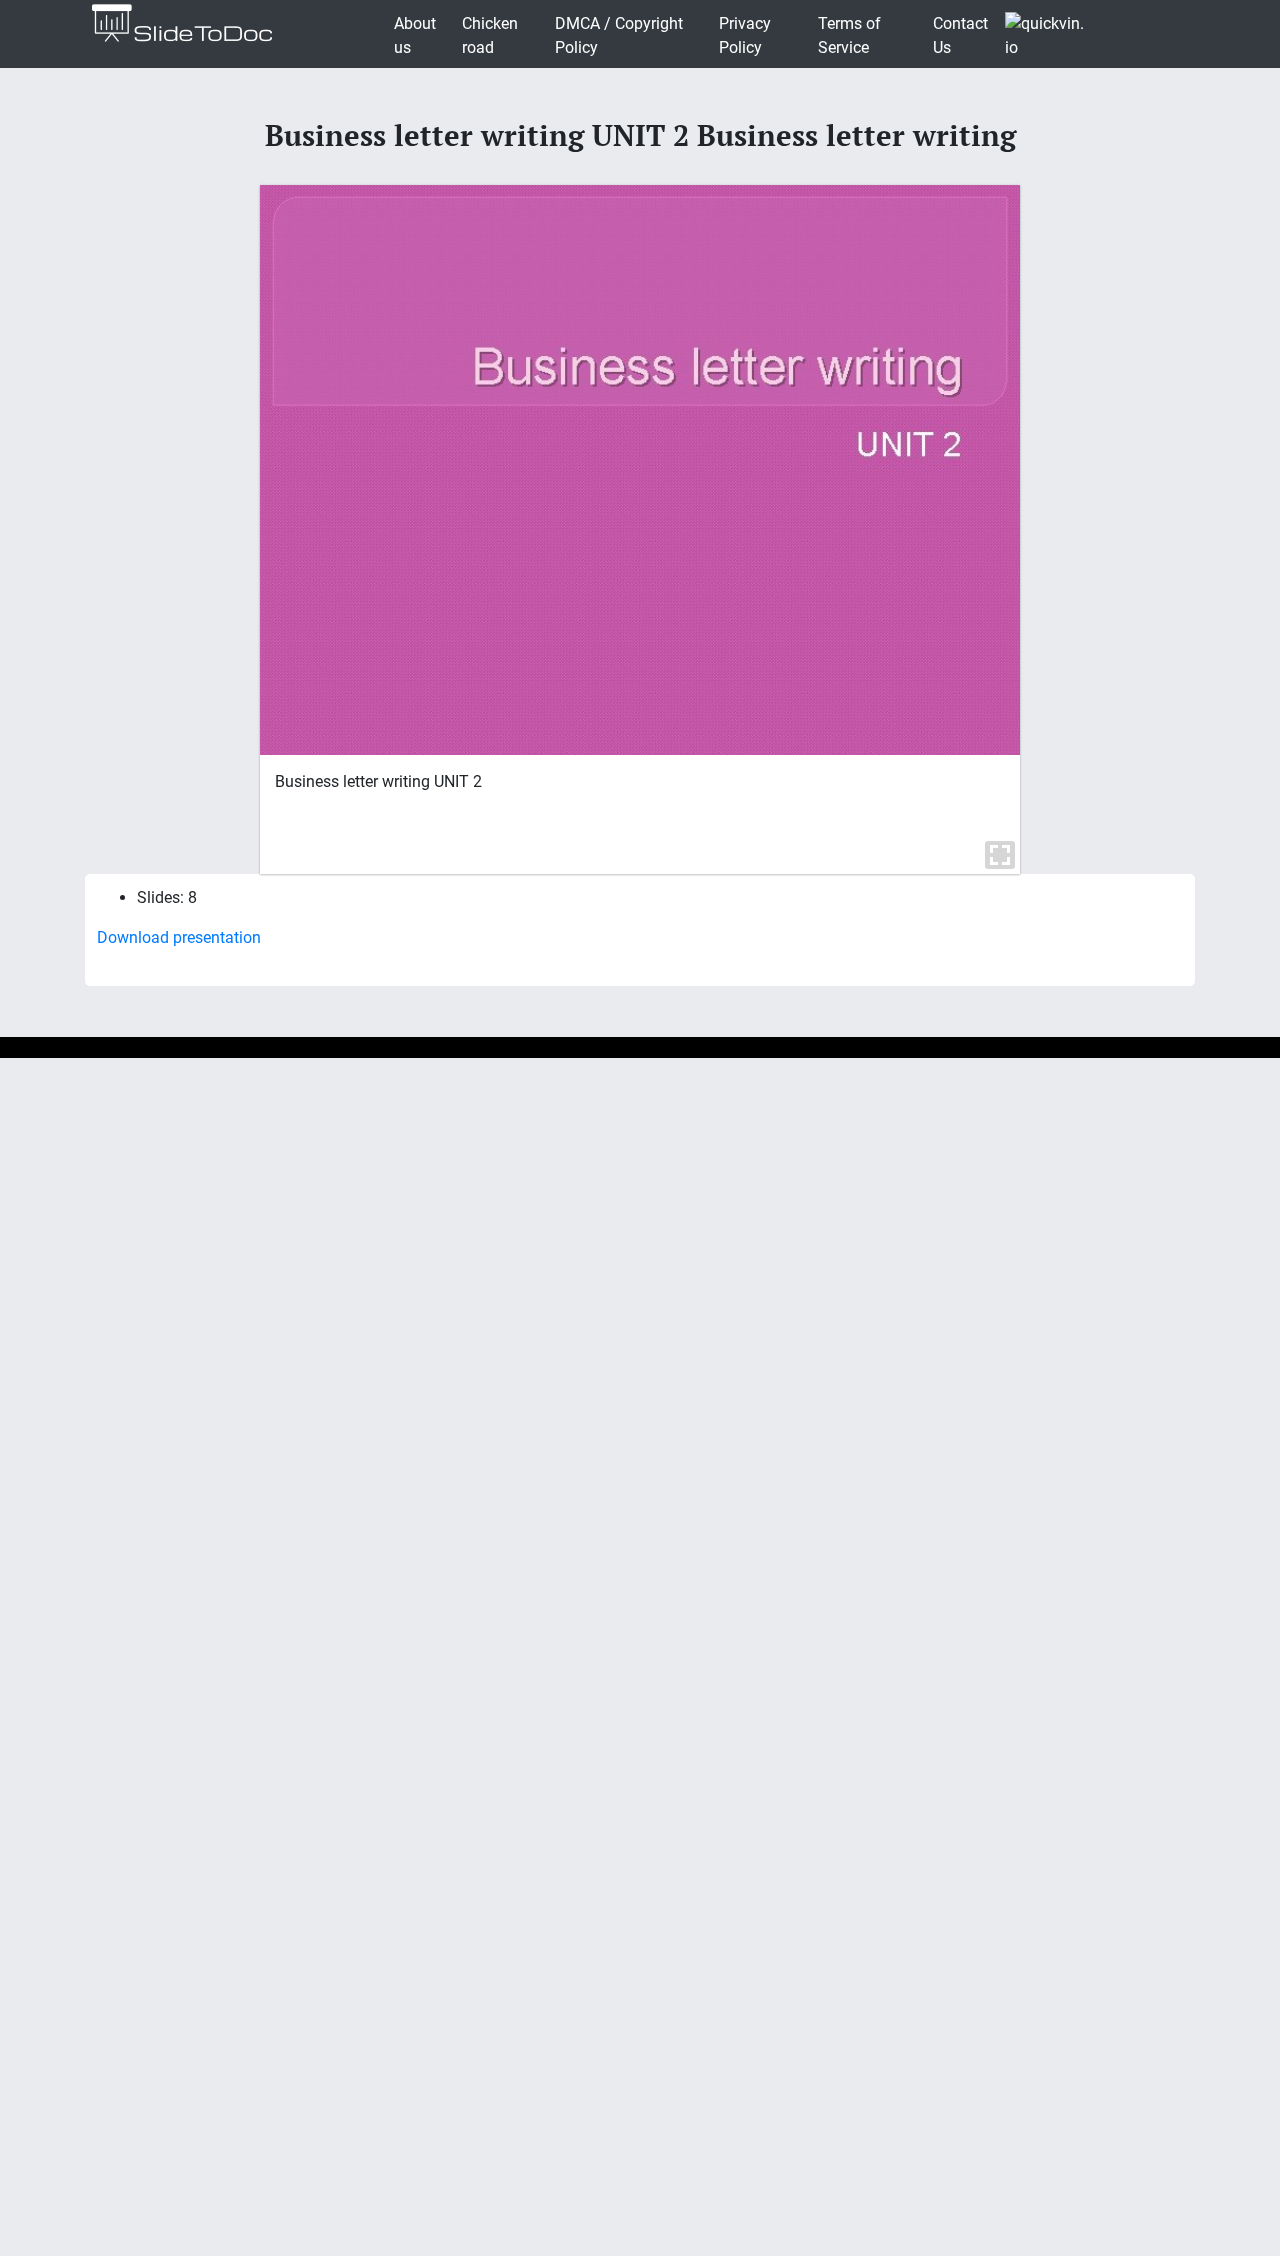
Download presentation (179, 937)
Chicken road (490, 35)
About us (415, 35)
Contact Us (960, 35)
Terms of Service (849, 35)
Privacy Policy (745, 35)
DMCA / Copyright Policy (619, 35)
